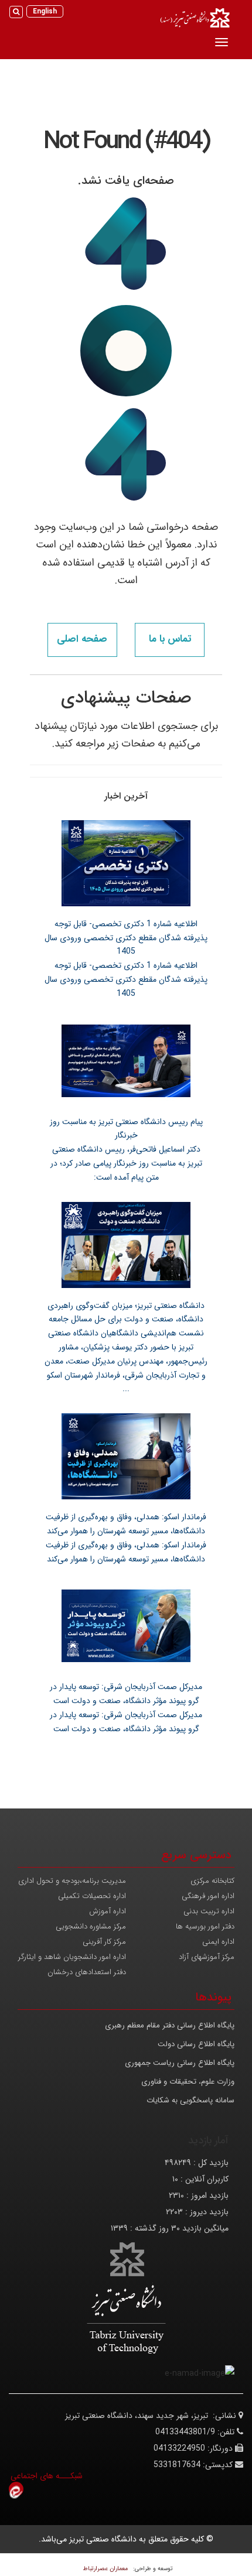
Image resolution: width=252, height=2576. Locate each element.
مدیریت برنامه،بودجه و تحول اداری (72, 1881)
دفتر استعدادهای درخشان (87, 1972)
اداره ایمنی (218, 1942)
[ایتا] (16, 2489)
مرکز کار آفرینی (104, 1942)
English (45, 11)
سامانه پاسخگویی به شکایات (190, 2100)
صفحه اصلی (82, 639)
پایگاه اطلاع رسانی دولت (196, 2044)
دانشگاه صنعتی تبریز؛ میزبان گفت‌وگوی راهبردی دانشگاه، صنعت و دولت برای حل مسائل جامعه (126, 1313)
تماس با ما (170, 639)
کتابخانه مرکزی (212, 1881)
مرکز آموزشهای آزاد (207, 1957)
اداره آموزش (108, 1911)
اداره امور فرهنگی (208, 1896)
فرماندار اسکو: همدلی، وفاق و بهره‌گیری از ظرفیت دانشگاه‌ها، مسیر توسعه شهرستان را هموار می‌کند (126, 1524)
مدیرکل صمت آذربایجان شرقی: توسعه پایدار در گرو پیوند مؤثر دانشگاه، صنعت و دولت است (126, 1694)
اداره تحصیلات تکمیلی (92, 1896)
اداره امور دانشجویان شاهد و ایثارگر (72, 1957)
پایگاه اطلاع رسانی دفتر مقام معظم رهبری (170, 2025)
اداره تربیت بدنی (209, 1911)
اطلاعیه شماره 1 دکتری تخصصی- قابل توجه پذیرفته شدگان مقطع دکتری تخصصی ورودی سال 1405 (126, 938)
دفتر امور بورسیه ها (205, 1926)
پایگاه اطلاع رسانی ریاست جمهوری (180, 2063)
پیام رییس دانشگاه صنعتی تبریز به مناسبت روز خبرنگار (126, 1129)
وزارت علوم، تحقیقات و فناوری (188, 2082)
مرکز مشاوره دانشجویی (91, 1926)
